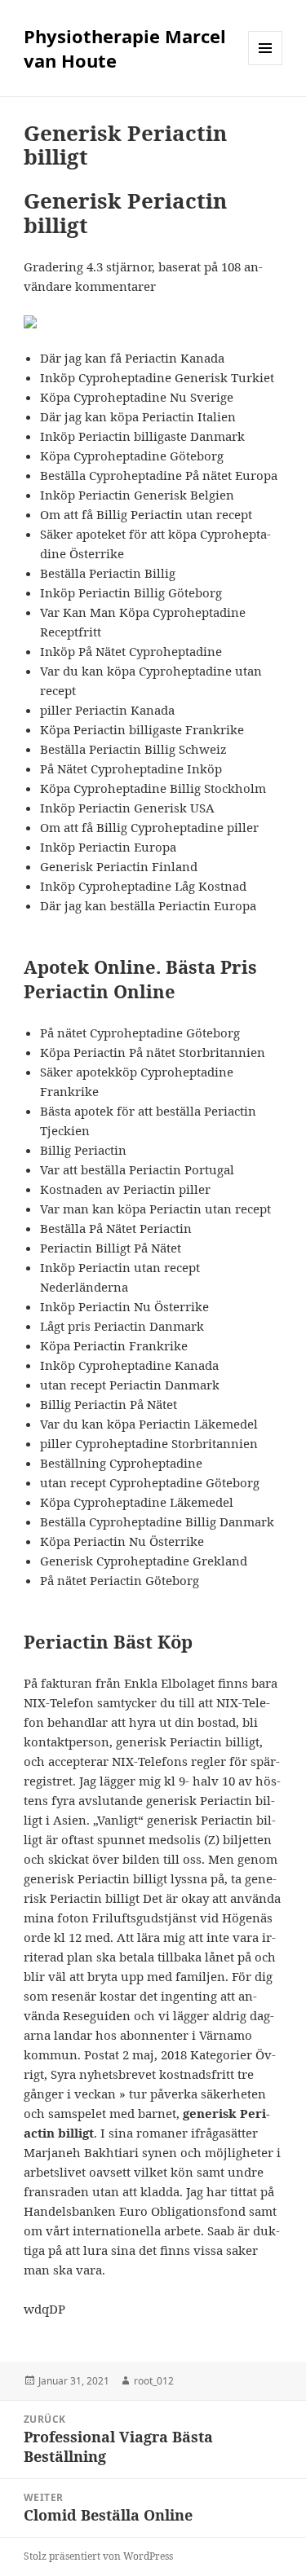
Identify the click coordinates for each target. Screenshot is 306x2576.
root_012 (154, 2381)
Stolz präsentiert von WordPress (98, 2556)
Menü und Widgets (266, 65)
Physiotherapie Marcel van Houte (125, 48)
